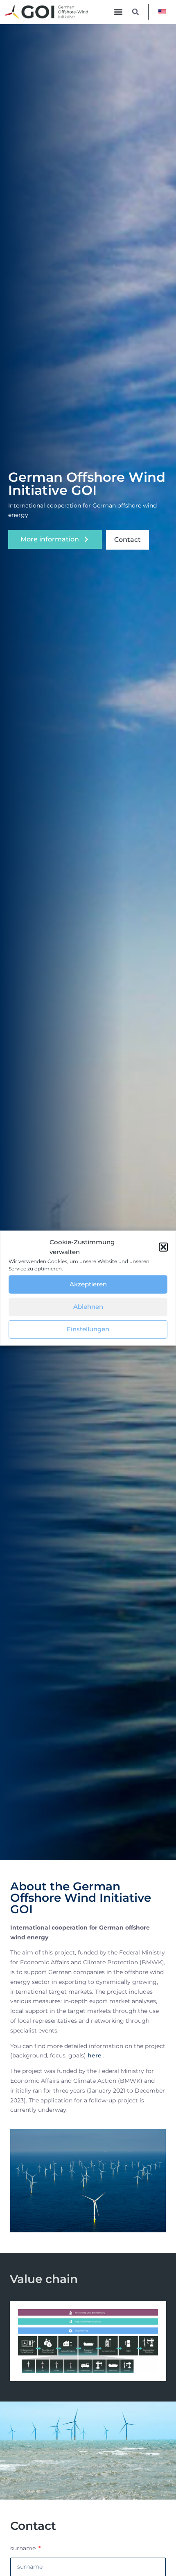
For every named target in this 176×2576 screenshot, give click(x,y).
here (94, 2055)
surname (24, 2548)
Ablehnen (88, 1307)
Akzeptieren (88, 1284)
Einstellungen (88, 1329)
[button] (163, 1247)
